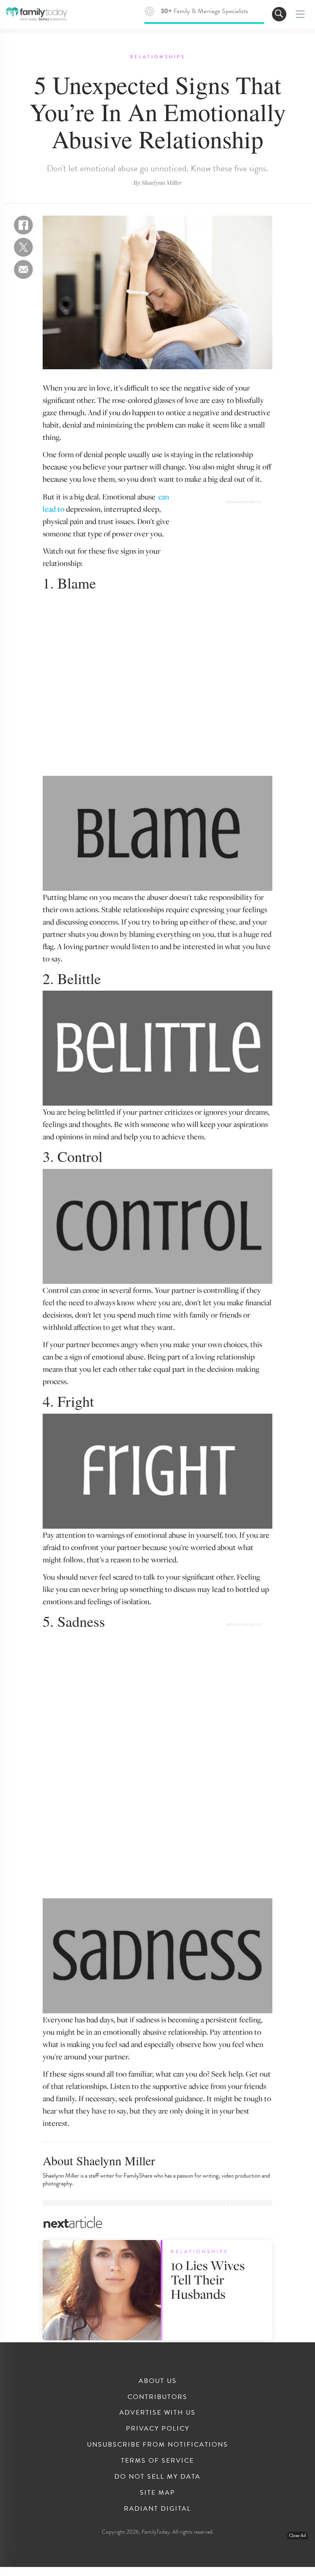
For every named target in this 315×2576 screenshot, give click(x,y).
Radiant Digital (157, 2509)
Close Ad (298, 2536)
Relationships (158, 57)
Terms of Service (157, 2461)
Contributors (157, 2397)
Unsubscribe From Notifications (157, 2445)
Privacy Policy (158, 2429)
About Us (158, 2381)
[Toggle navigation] (279, 14)
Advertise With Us (157, 2413)
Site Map (157, 2493)
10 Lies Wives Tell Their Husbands (208, 2279)
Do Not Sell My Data (157, 2477)
